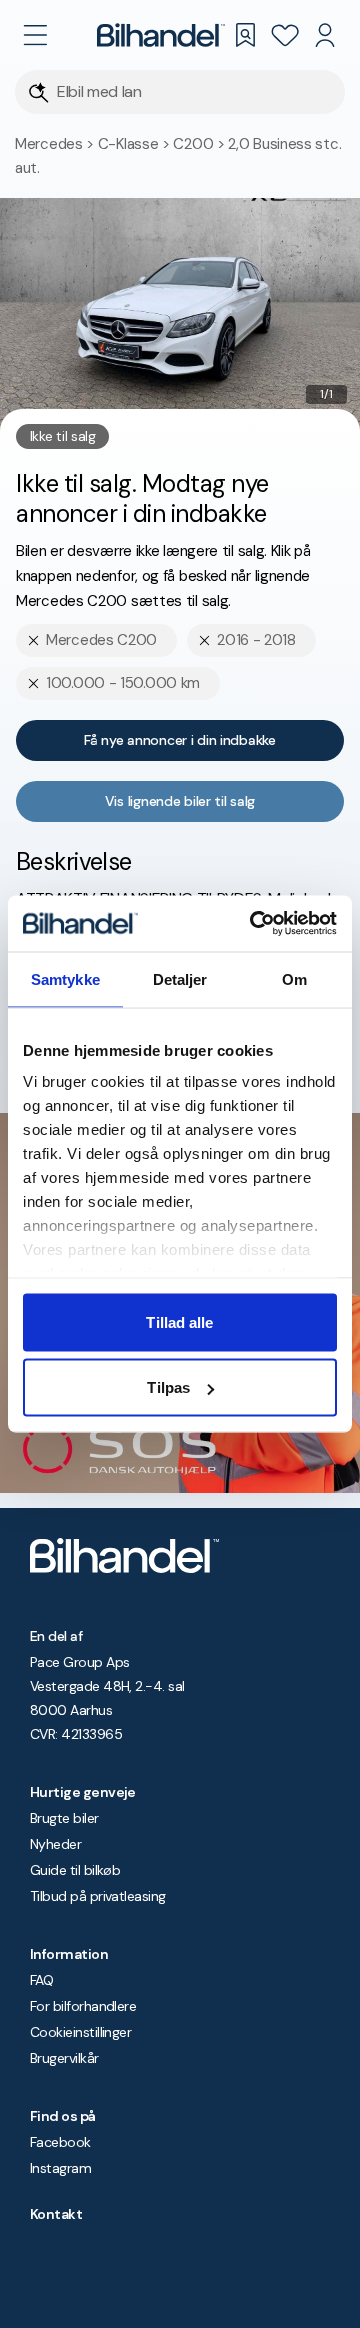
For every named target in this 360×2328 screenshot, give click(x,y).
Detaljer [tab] (180, 978)
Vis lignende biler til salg (180, 801)
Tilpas (168, 1387)
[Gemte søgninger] (245, 35)
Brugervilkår (64, 2058)
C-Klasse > (136, 144)
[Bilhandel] (161, 35)
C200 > (200, 144)
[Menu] (35, 35)
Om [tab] (294, 978)
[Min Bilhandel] (325, 35)
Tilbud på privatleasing (98, 1896)
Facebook (60, 2142)
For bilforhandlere (83, 2006)
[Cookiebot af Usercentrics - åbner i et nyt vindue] (254, 924)
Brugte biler (64, 1818)
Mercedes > (56, 144)
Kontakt (56, 2214)
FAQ (41, 1980)
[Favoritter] (285, 35)
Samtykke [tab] (65, 978)
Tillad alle (179, 1321)
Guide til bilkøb (75, 1870)
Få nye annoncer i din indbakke (180, 740)
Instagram (60, 2168)
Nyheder (55, 1844)
